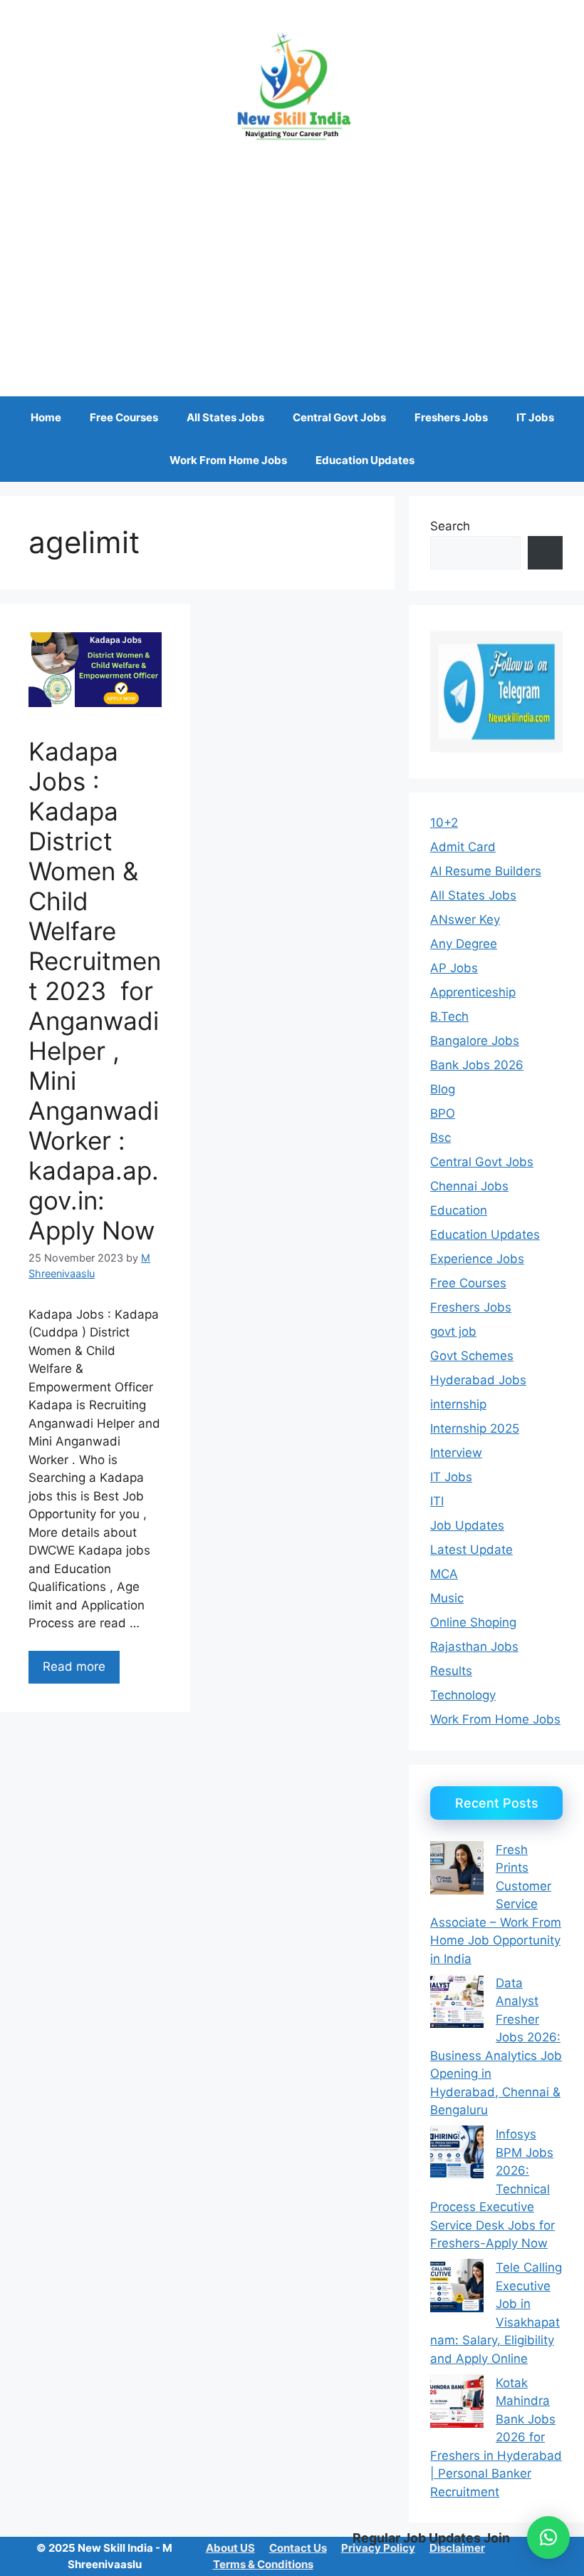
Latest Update (471, 1550)
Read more (74, 1666)
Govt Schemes (472, 1356)
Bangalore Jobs (475, 1041)
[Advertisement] (292, 261)
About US (230, 2548)
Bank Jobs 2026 (477, 1065)
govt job (453, 1331)
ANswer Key (465, 919)
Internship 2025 (475, 1428)
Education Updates (365, 460)
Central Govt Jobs (339, 417)
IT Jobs (535, 417)
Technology (463, 1695)
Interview (456, 1453)
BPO (443, 1113)
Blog (443, 1089)
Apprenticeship (473, 992)
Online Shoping (473, 1622)
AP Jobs (454, 968)
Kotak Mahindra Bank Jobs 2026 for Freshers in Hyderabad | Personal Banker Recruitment (496, 2437)
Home (46, 417)
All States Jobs (225, 417)
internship (458, 1404)
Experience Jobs (477, 1259)
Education (459, 1210)
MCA (444, 1574)
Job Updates (467, 1525)
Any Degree (464, 944)
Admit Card (463, 847)
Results (451, 1671)
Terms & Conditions (263, 2564)
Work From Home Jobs (228, 460)
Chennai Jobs (469, 1186)
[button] (548, 2538)
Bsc (440, 1138)
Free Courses (124, 417)
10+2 (444, 823)
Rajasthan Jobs (474, 1647)
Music (447, 1598)
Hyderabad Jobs (478, 1380)
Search (450, 526)
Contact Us (298, 2548)
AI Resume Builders (486, 871)
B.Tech (449, 1016)
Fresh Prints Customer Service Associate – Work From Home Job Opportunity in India (496, 1904)
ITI (437, 1501)
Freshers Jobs (451, 417)
